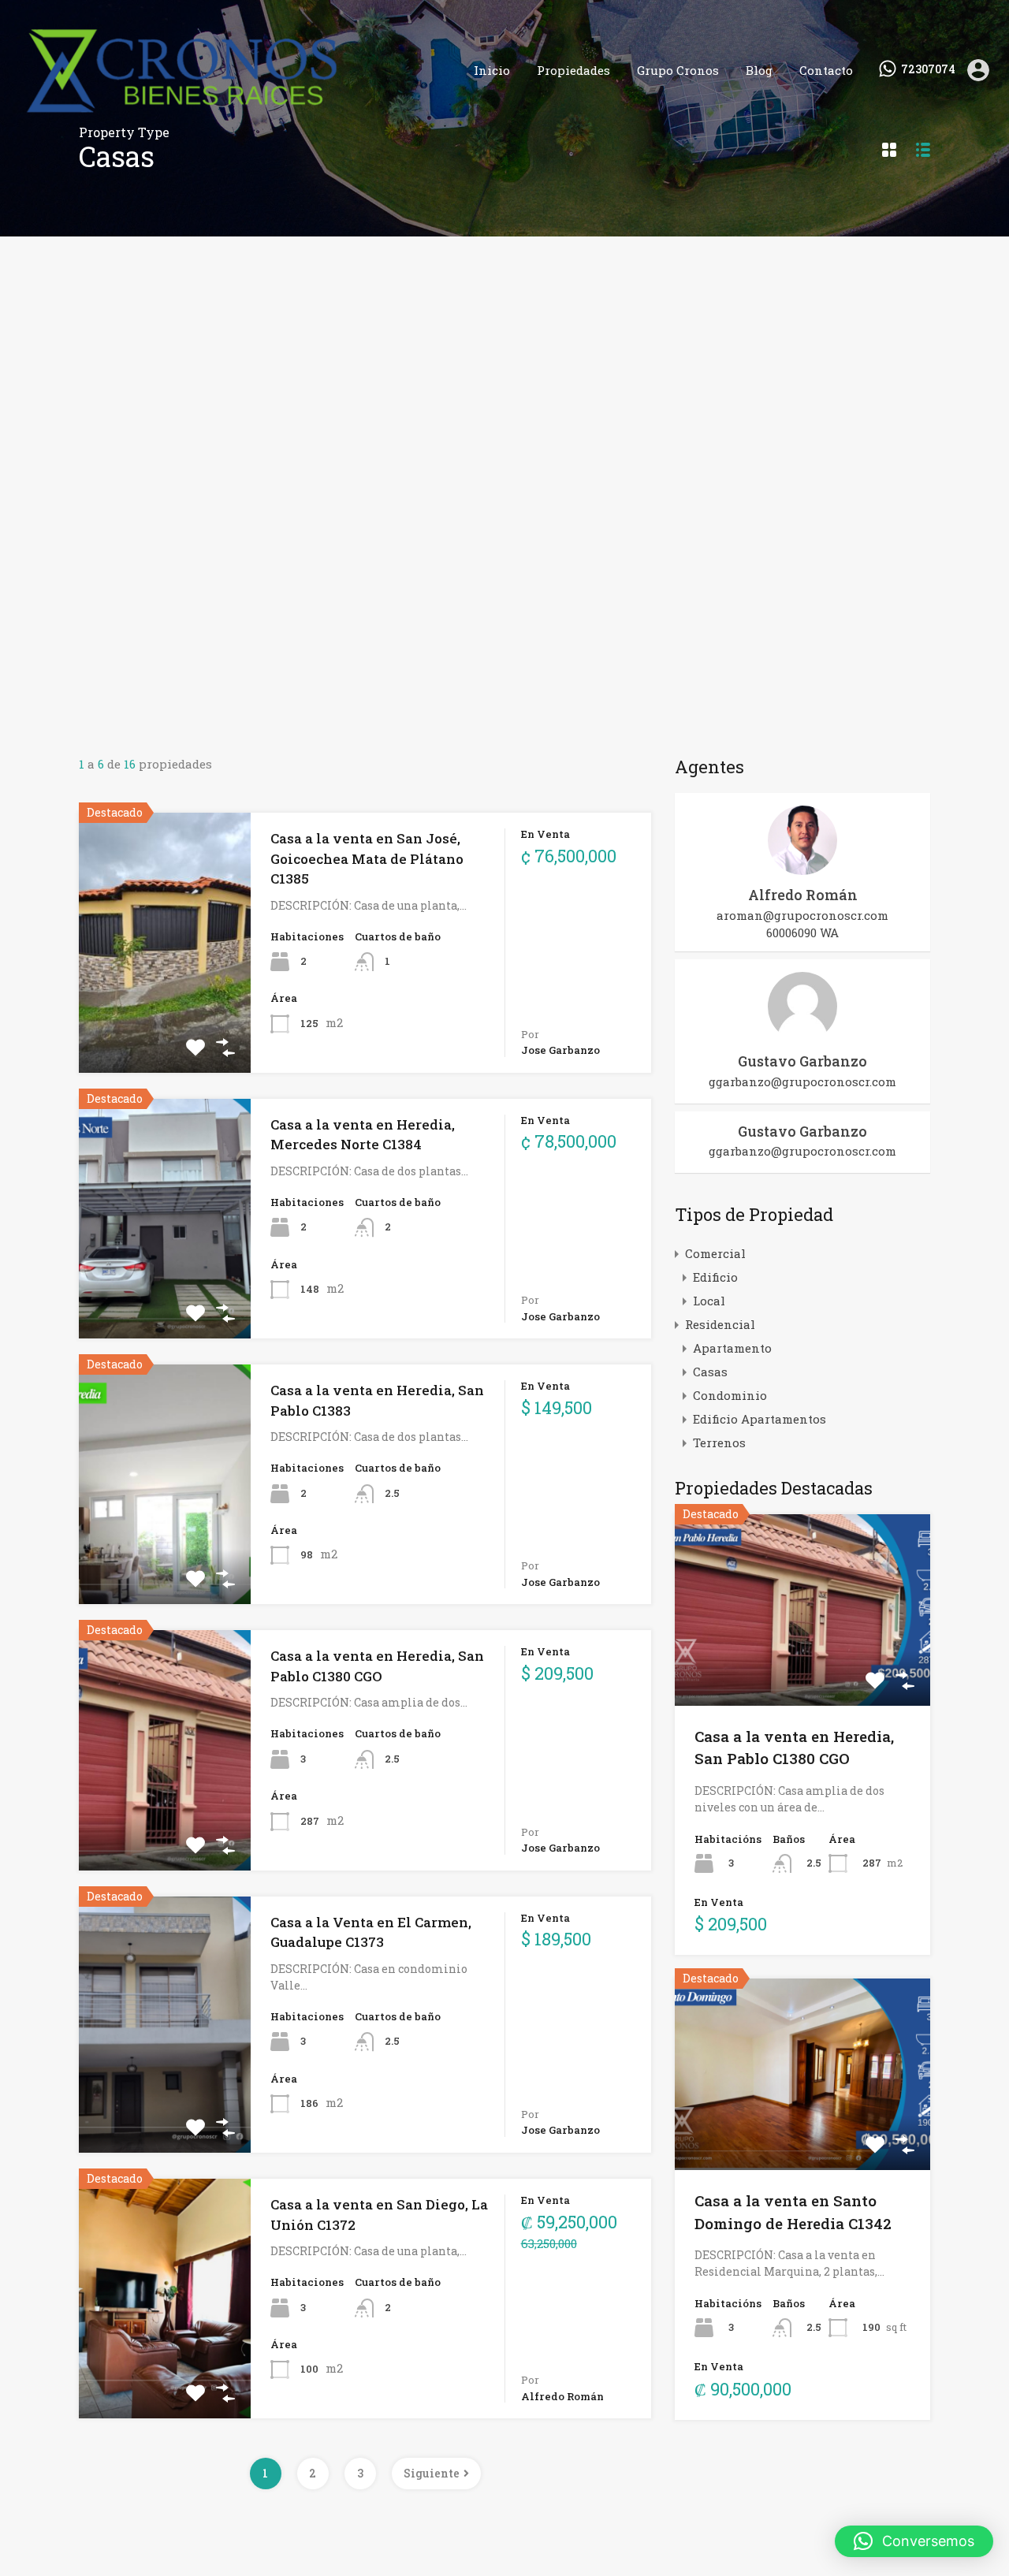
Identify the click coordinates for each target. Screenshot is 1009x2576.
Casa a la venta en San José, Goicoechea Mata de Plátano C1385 (367, 858)
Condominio (730, 1395)
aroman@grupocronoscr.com (802, 915)
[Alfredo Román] (802, 868)
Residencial (720, 1324)
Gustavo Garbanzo (802, 1061)
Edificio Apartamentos (760, 1419)
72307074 (928, 70)
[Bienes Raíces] (232, 117)
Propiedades (573, 70)
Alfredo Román (803, 895)
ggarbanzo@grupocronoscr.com (802, 1081)
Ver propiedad (803, 1668)
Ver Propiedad (165, 1020)
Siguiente (432, 2473)
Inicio (492, 70)
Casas (710, 1372)
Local (709, 1301)
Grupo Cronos (678, 70)
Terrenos (719, 1442)
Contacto (826, 70)
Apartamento (732, 1348)
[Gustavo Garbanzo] (802, 1034)
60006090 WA (802, 932)
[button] (914, 2541)
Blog (759, 70)
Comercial (715, 1253)
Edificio (715, 1277)
